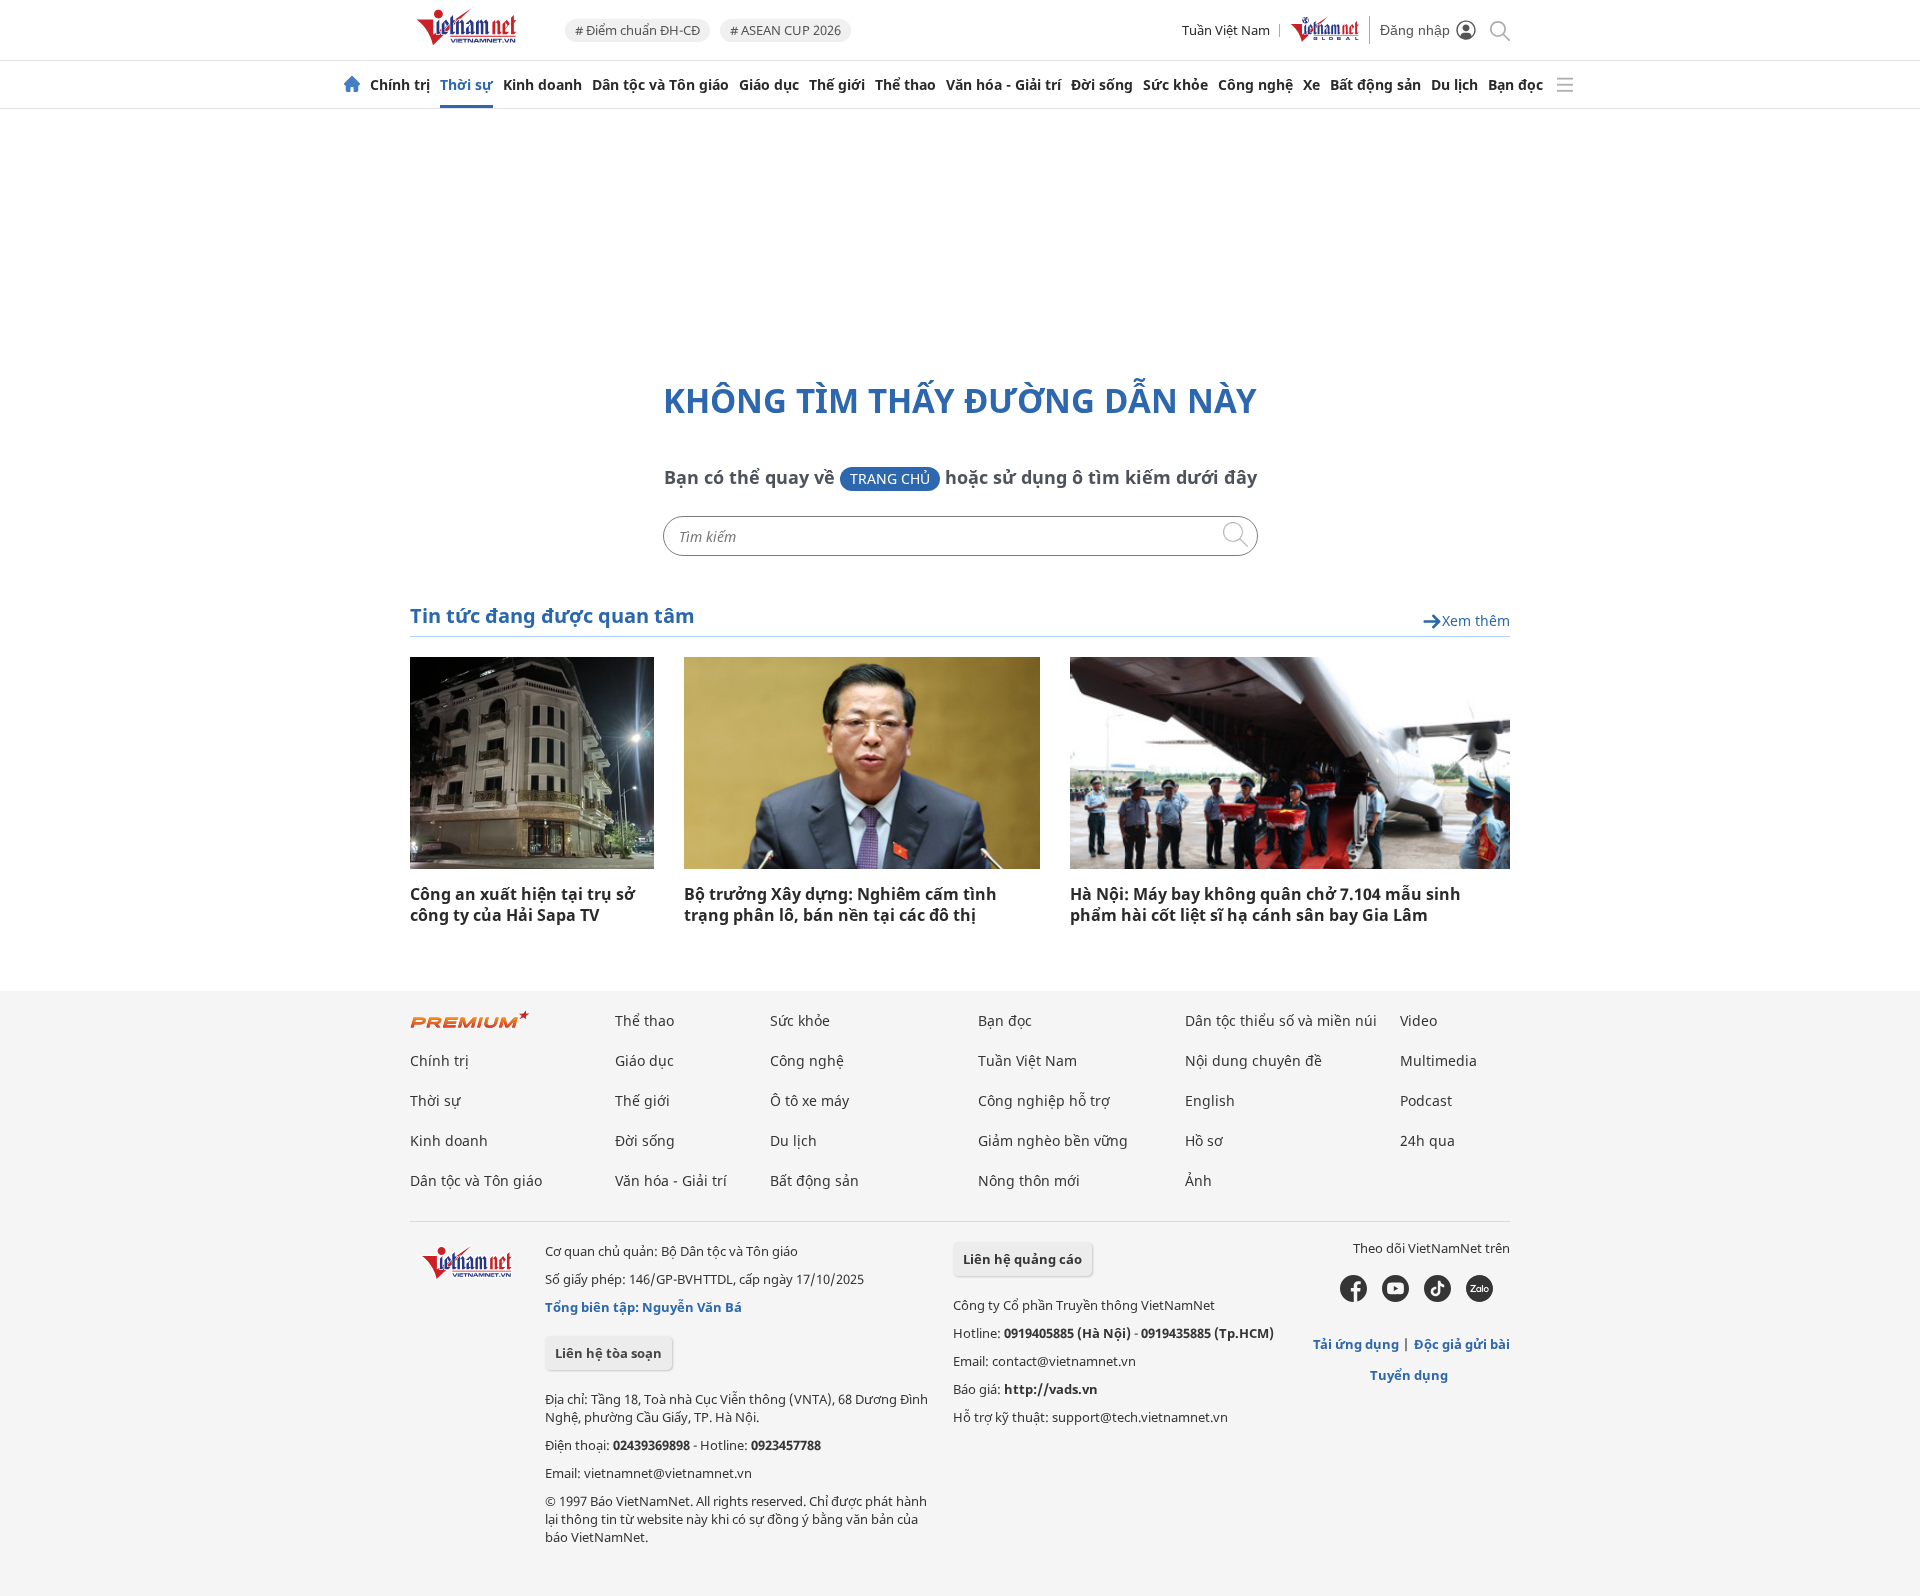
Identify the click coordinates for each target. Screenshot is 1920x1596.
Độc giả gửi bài (1462, 1344)
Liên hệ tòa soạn (608, 1353)
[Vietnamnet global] (1325, 37)
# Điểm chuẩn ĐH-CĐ (637, 30)
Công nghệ (1255, 85)
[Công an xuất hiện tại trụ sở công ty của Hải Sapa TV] (532, 763)
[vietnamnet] (470, 48)
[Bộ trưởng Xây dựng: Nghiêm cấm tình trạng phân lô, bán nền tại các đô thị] (862, 763)
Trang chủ (890, 478)
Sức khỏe (1175, 85)
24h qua (1427, 1140)
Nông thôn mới (1029, 1180)
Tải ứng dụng (1356, 1344)
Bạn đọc (1515, 85)
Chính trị (400, 85)
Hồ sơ (1204, 1140)
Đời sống (1102, 85)
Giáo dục (769, 85)
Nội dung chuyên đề (1253, 1060)
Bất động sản (1375, 85)
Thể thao (905, 85)
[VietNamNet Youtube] (1395, 1297)
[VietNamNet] (352, 85)
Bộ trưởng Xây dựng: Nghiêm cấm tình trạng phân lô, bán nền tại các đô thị (840, 905)
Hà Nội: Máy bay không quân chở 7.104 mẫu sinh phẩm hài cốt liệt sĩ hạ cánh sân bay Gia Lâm (1265, 905)
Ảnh (1198, 1180)
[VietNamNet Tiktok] (1437, 1297)
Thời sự (466, 85)
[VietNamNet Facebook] (1353, 1297)
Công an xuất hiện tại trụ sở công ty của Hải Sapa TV (522, 905)
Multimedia (1438, 1060)
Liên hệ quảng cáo (1022, 1259)
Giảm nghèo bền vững (1053, 1140)
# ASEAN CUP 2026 (785, 30)
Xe (1311, 85)
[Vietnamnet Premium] (470, 1029)
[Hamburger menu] (1565, 85)
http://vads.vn (1051, 1389)
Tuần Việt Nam (1226, 30)
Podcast (1426, 1100)
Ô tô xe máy (809, 1100)
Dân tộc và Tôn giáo (660, 85)
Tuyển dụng (1409, 1375)
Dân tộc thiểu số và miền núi (1281, 1020)
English (1210, 1100)
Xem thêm (1476, 621)
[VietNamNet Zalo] (1479, 1297)
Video (1418, 1020)
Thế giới (837, 85)
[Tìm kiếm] (1498, 29)
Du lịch (1454, 85)
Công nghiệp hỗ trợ (1044, 1100)
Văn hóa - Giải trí (1003, 85)
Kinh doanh (542, 85)
